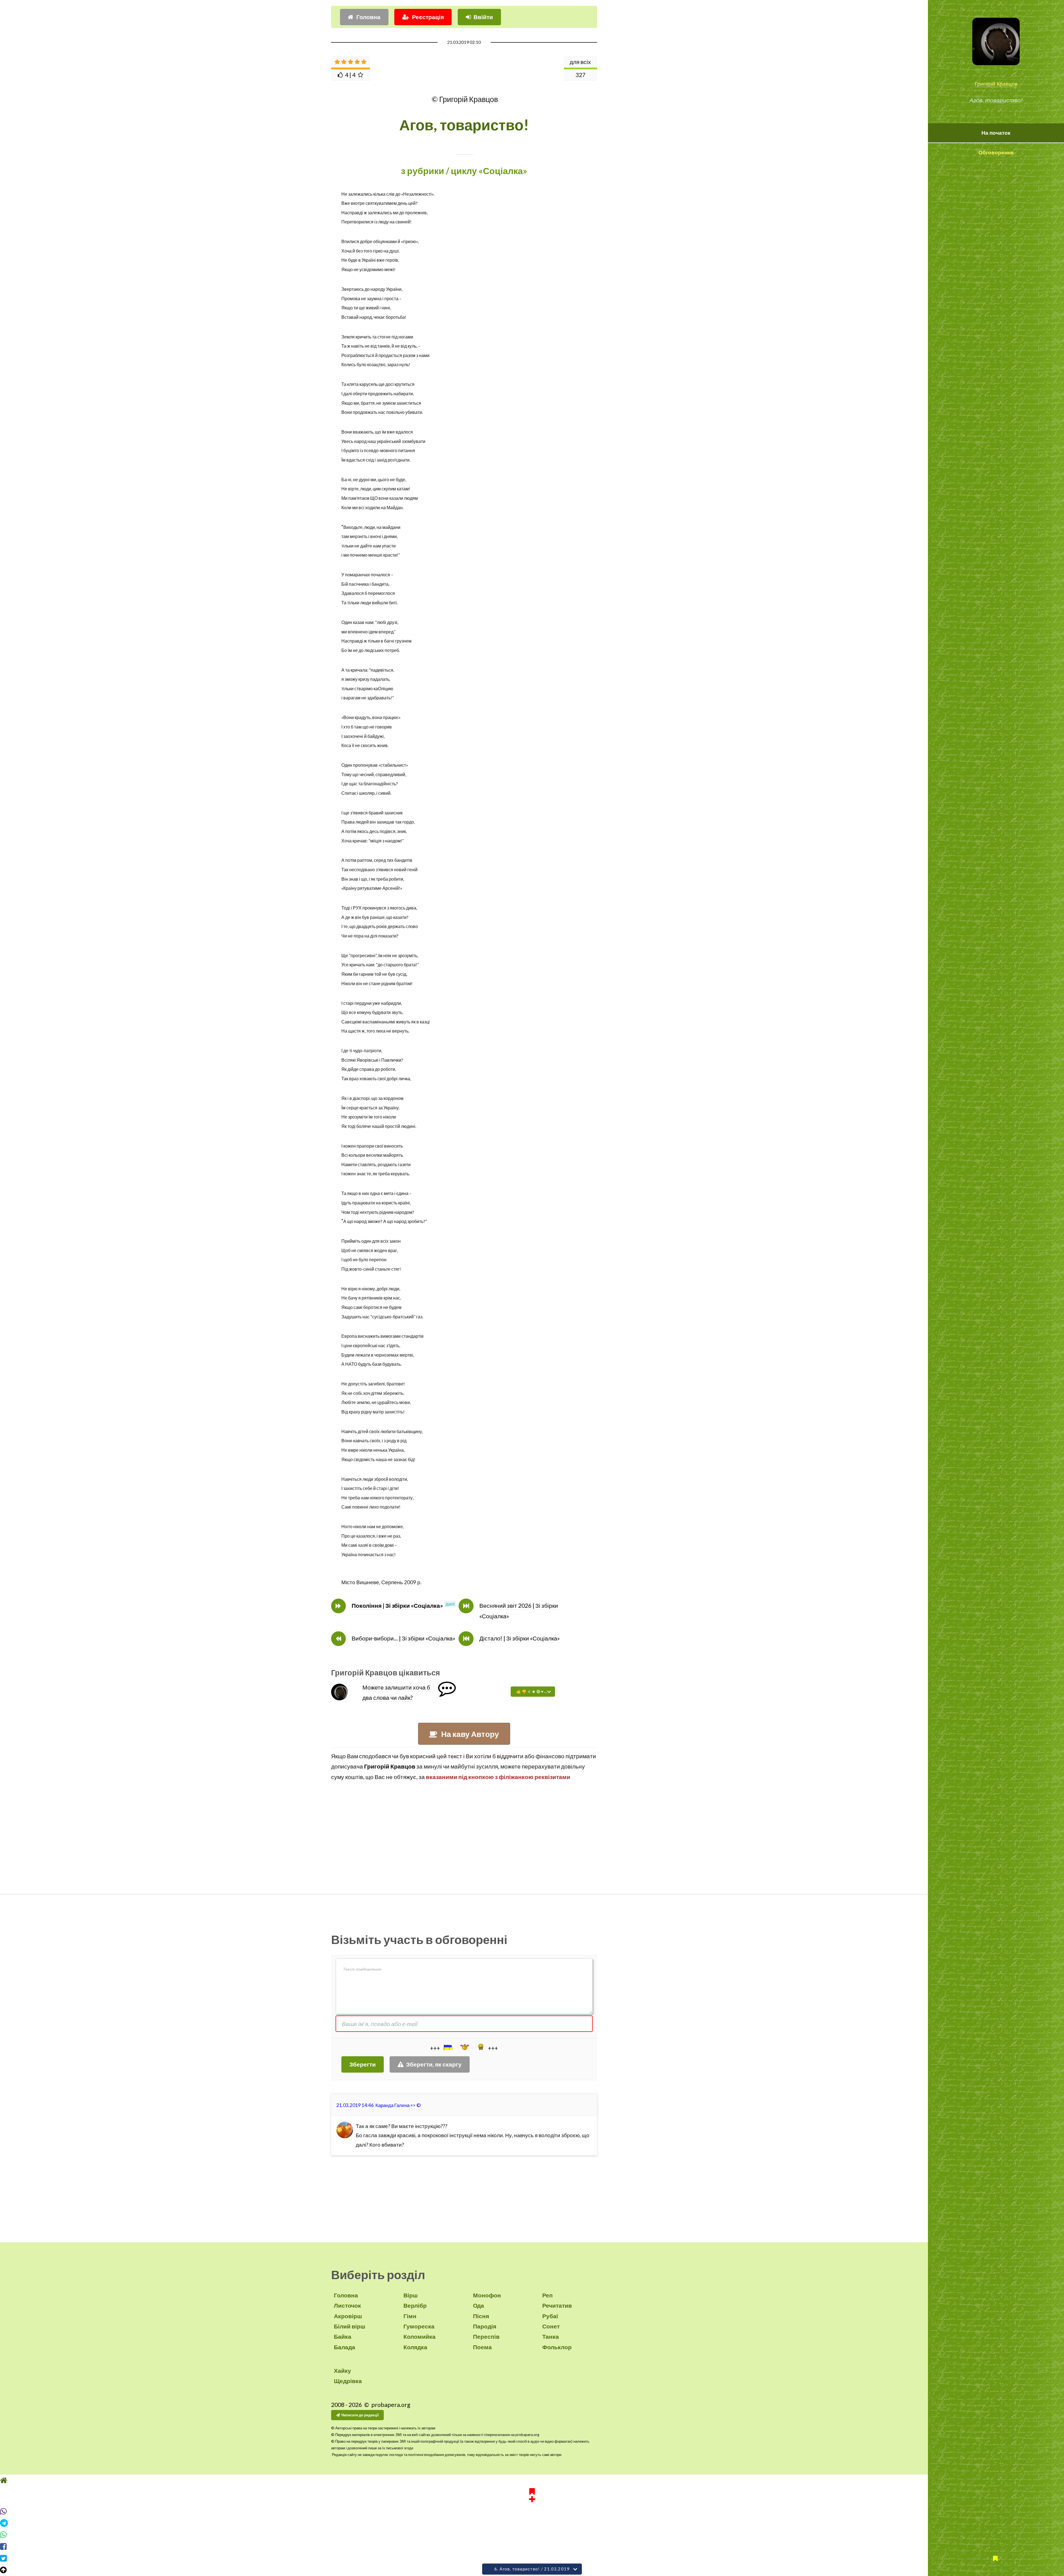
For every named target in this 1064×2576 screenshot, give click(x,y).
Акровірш (348, 2316)
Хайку (342, 2371)
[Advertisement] (464, 1837)
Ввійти (483, 17)
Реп (548, 2295)
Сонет (551, 2326)
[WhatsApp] (532, 2545)
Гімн (410, 2316)
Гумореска (419, 2326)
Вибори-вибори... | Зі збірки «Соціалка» (404, 1638)
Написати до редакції (360, 2415)
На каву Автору (470, 1734)
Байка (343, 2337)
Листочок (347, 2305)
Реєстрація (428, 17)
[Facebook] (532, 2557)
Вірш (411, 2295)
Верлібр (415, 2305)
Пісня (481, 2316)
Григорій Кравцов (996, 84)
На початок (996, 133)
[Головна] (532, 2491)
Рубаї (550, 2316)
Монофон (487, 2295)
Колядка (415, 2347)
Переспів (486, 2337)
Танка (551, 2337)
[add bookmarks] (532, 2505)
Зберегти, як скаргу (434, 2064)
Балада (345, 2347)
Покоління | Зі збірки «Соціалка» (397, 1606)
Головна (368, 17)
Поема (482, 2347)
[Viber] (532, 2522)
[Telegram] (532, 2533)
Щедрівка (348, 2381)
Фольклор (557, 2347)
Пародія (485, 2326)
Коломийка (420, 2337)
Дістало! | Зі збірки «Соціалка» (520, 1638)
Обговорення (996, 152)
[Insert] (448, 2047)
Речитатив (557, 2305)
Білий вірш (350, 2326)
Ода (479, 2305)
